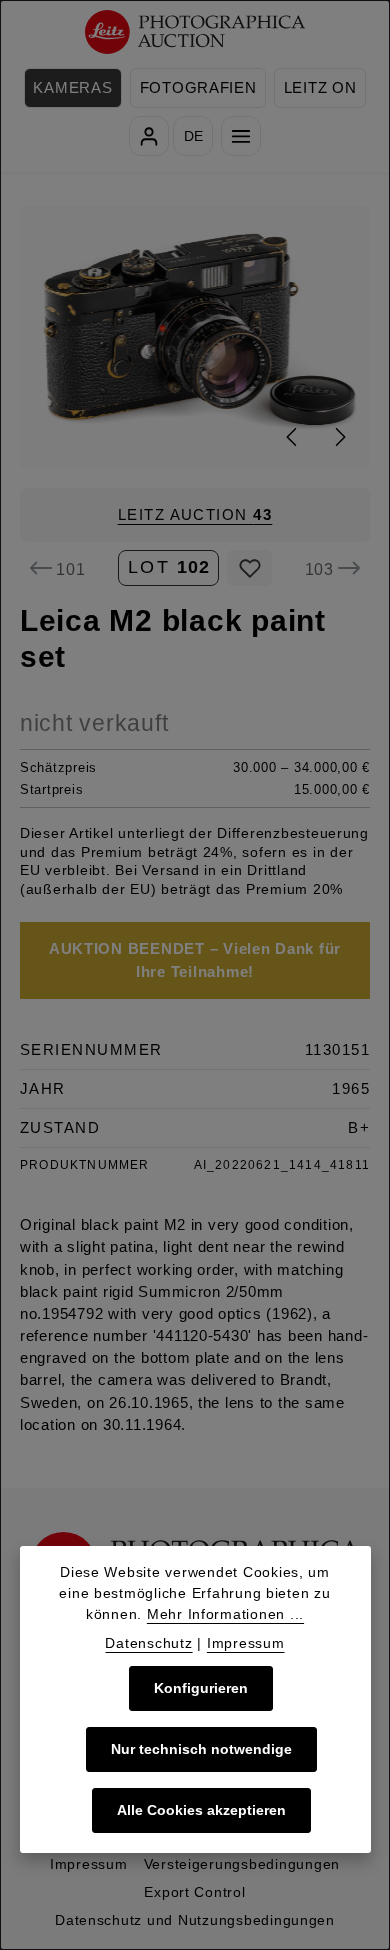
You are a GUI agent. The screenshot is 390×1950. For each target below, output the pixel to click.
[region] (195, 336)
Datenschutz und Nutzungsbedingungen (195, 1920)
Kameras (72, 88)
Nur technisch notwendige (201, 1749)
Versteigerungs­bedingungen (242, 1864)
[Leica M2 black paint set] (195, 336)
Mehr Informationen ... (225, 1614)
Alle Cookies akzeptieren (201, 1810)
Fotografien (198, 88)
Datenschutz (148, 1643)
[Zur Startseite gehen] (195, 32)
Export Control (194, 1892)
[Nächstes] (339, 437)
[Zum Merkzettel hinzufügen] (249, 568)
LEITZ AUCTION (195, 515)
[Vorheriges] (293, 437)
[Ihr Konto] (149, 136)
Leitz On (320, 88)
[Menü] (241, 136)
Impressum (89, 1864)
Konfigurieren (201, 1688)
